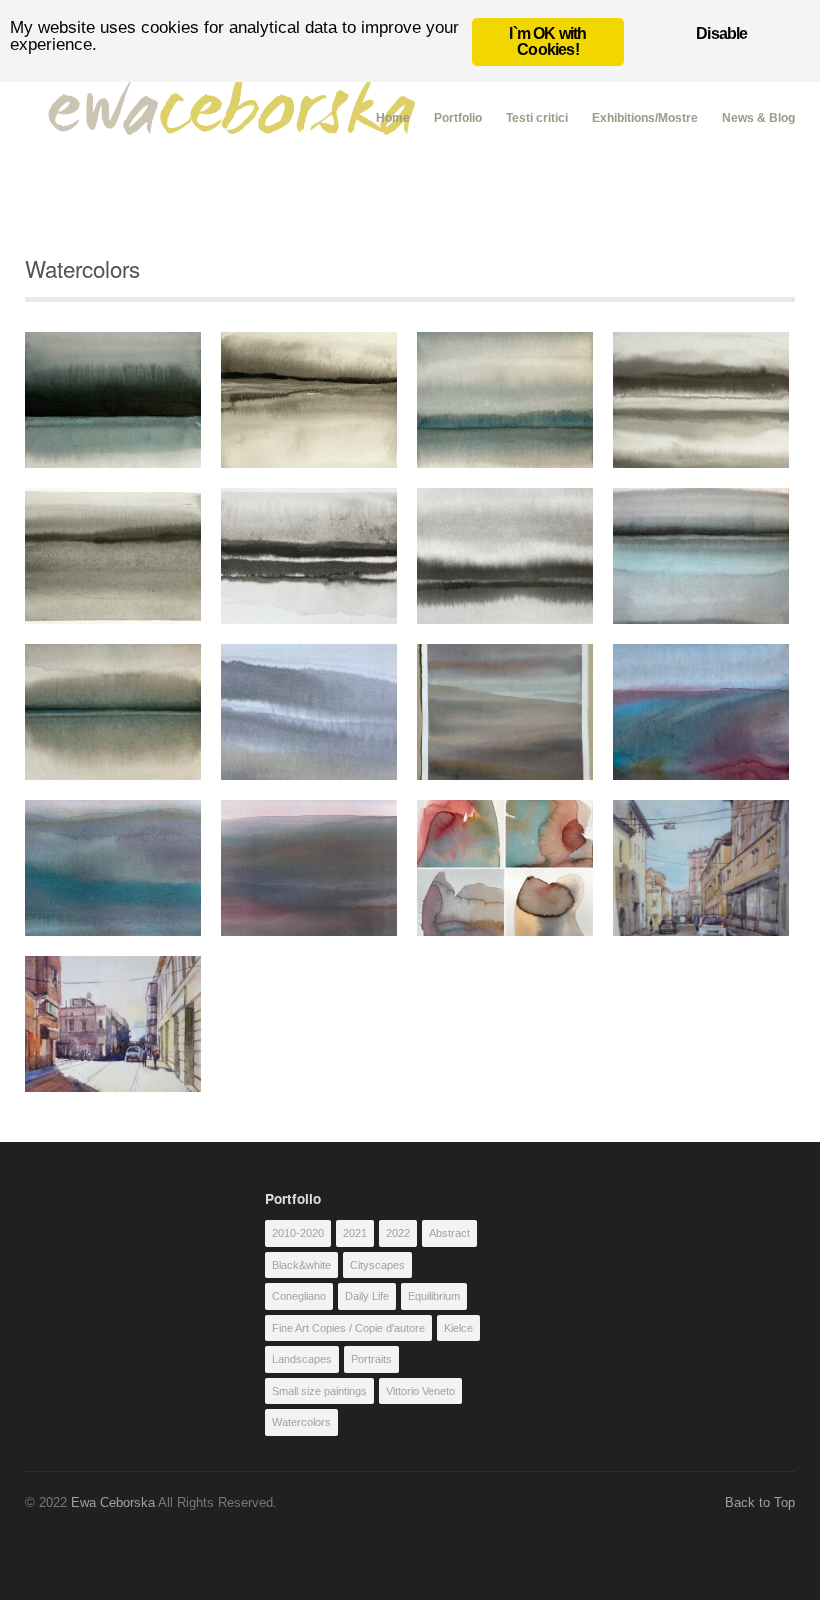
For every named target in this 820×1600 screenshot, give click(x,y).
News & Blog (758, 118)
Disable (721, 33)
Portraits (371, 1359)
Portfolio (458, 118)
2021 (355, 1233)
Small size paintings (319, 1391)
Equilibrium (434, 1296)
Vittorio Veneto (420, 1391)
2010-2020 (298, 1233)
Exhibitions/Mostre (645, 118)
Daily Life (367, 1296)
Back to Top (760, 1502)
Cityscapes (377, 1265)
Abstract (449, 1233)
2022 (398, 1233)
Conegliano (299, 1296)
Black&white (301, 1265)
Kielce (458, 1328)
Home (393, 115)
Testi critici (537, 118)
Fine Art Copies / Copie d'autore (348, 1328)
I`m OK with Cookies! (547, 41)
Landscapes (302, 1359)
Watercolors (301, 1422)
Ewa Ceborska (113, 1502)
